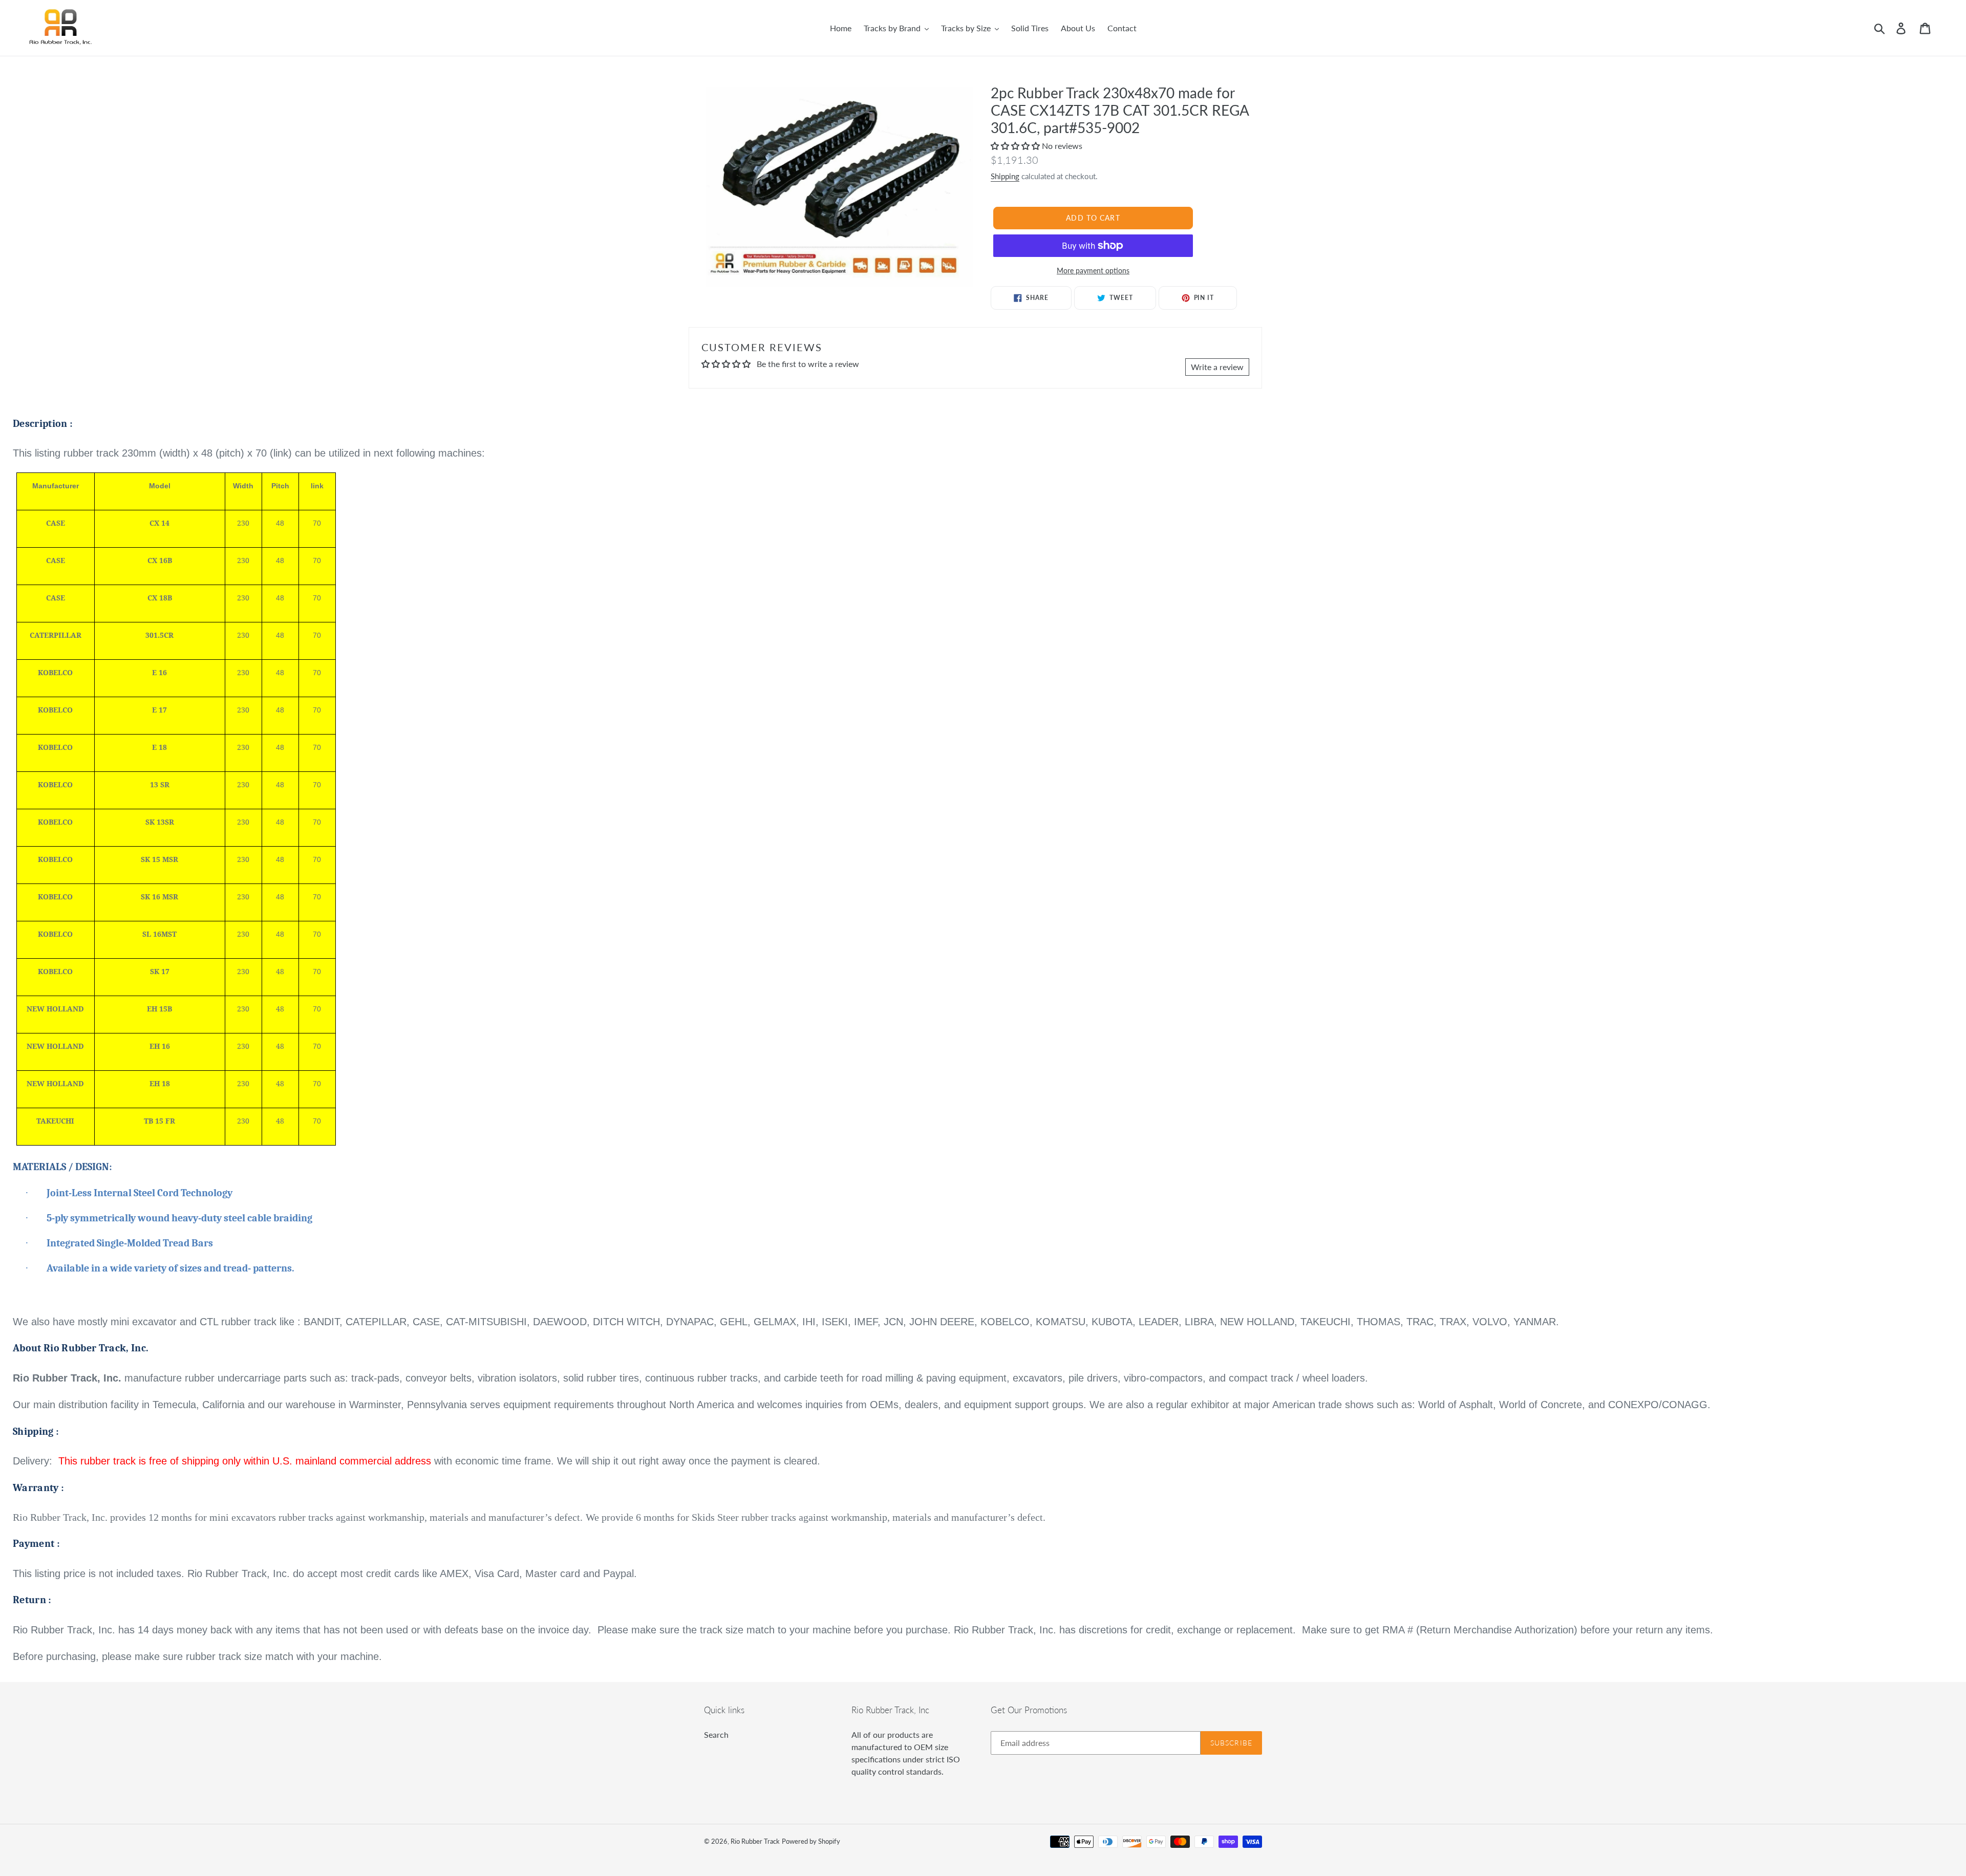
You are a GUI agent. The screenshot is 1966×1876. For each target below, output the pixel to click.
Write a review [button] (1217, 367)
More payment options (1093, 271)
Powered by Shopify (811, 1841)
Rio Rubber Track (755, 1841)
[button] (1016, 146)
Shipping (1005, 176)
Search (716, 1734)
